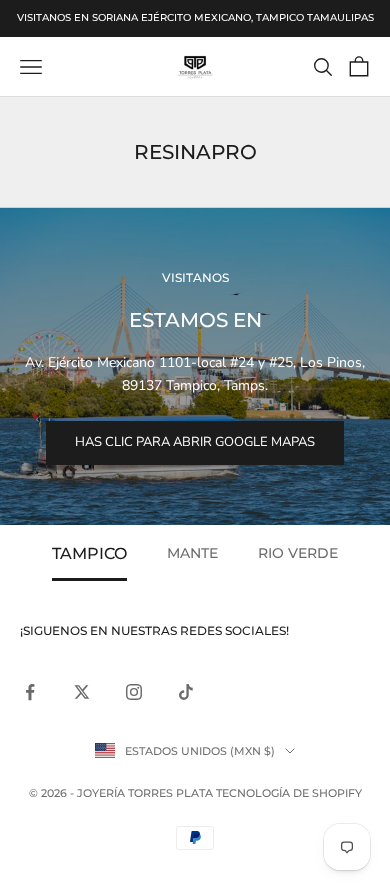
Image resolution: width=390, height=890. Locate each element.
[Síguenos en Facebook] (30, 692)
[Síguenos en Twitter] (82, 692)
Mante (192, 553)
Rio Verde (298, 553)
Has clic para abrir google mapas (195, 442)
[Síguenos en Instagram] (134, 692)
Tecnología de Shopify (289, 793)
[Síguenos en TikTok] (186, 692)
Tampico (89, 553)
